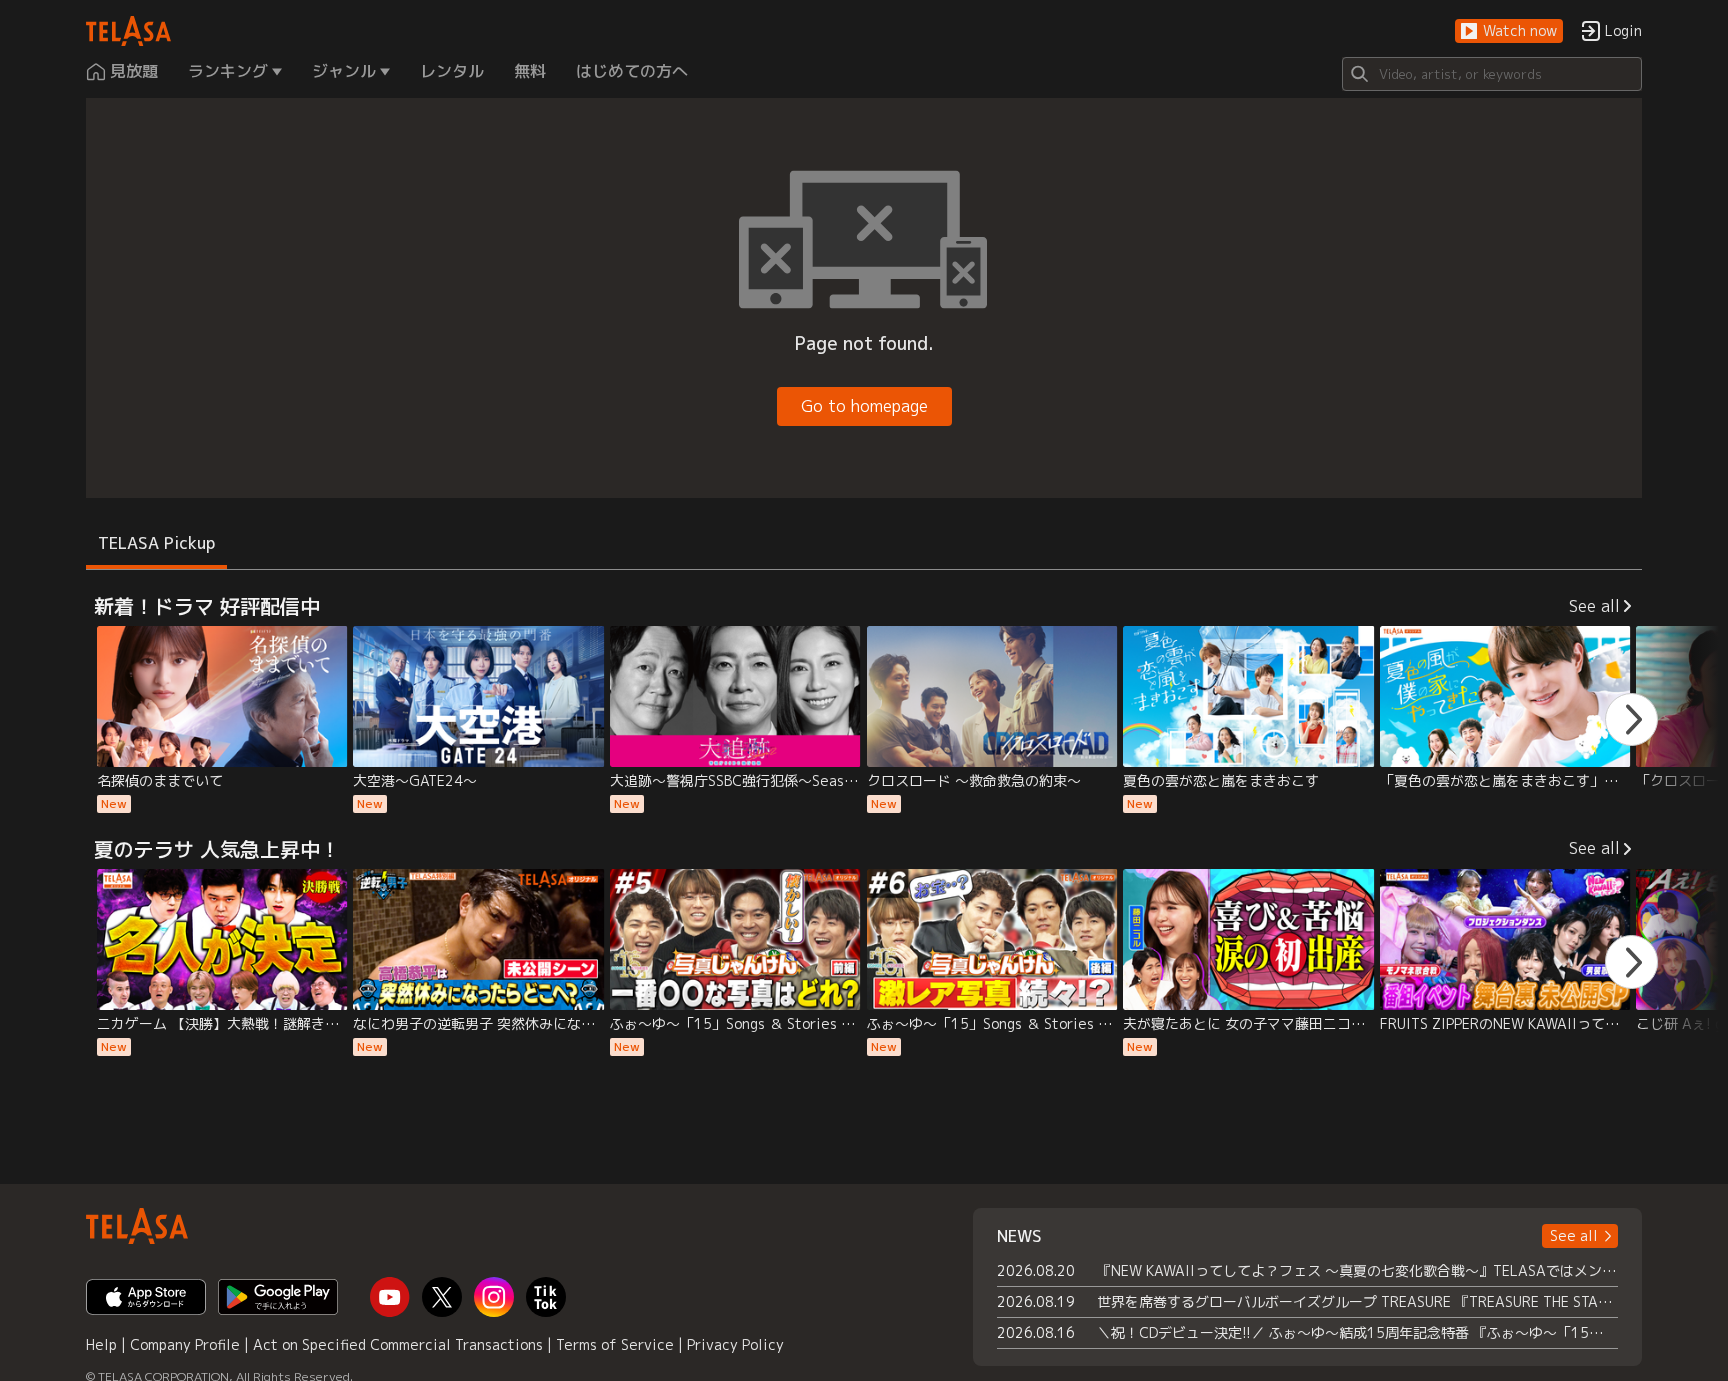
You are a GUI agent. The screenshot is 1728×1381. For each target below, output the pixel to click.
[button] (1509, 31)
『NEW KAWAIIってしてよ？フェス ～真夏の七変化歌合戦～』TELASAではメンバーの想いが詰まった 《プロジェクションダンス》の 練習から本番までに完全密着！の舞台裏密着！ (1357, 1270)
